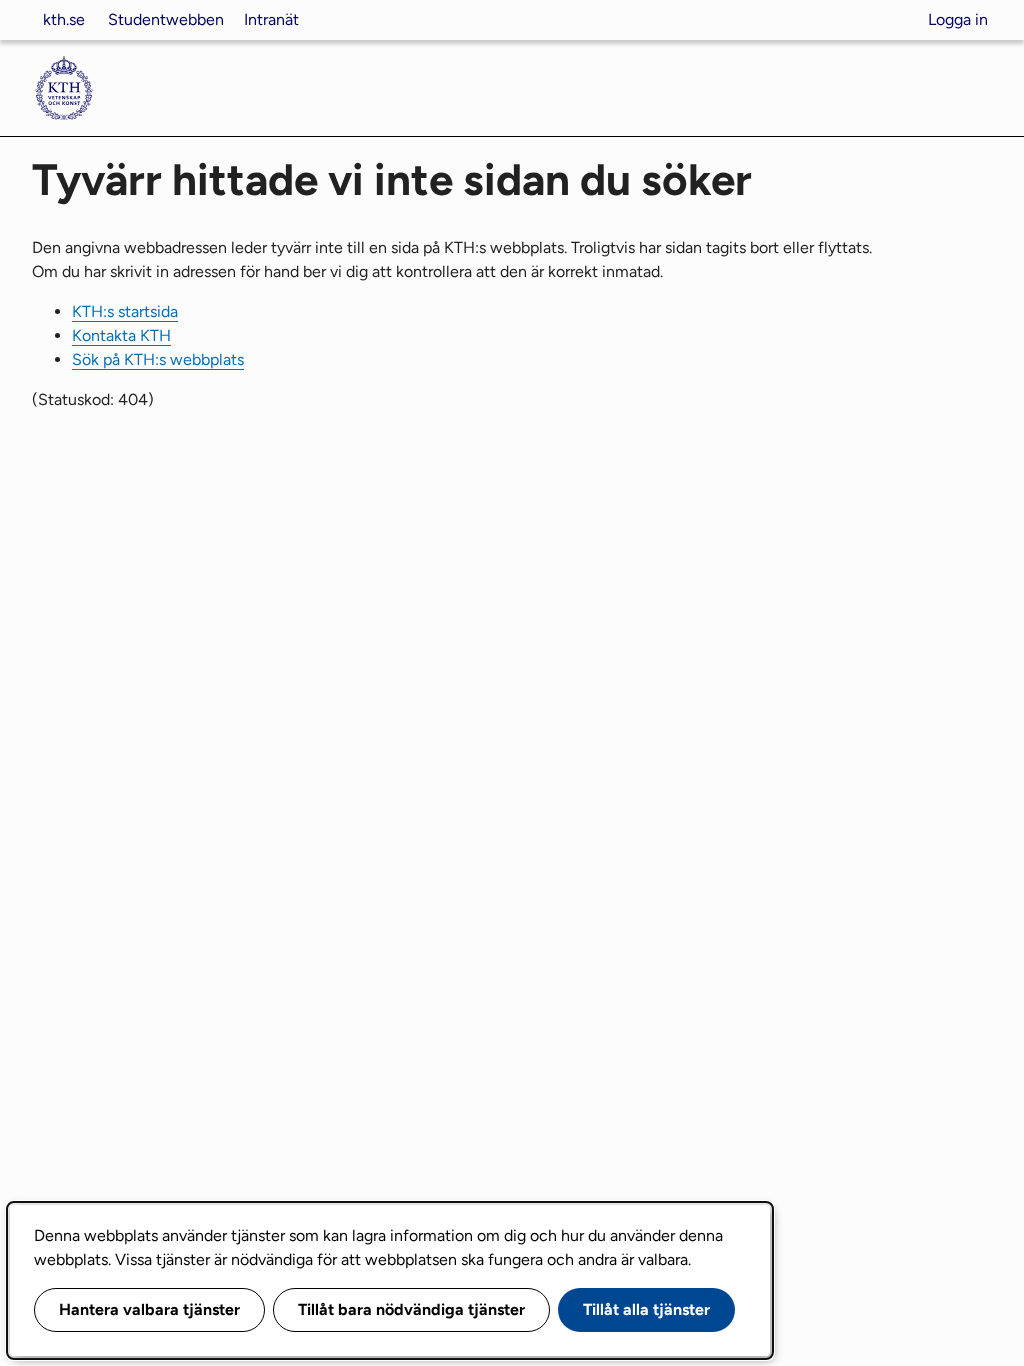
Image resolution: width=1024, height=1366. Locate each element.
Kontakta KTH (121, 335)
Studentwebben (166, 19)
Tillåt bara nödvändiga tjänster (411, 1309)
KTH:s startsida (125, 311)
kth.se (64, 19)
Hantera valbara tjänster (149, 1309)
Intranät (271, 19)
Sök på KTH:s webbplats (158, 359)
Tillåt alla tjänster (646, 1309)
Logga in (958, 19)
